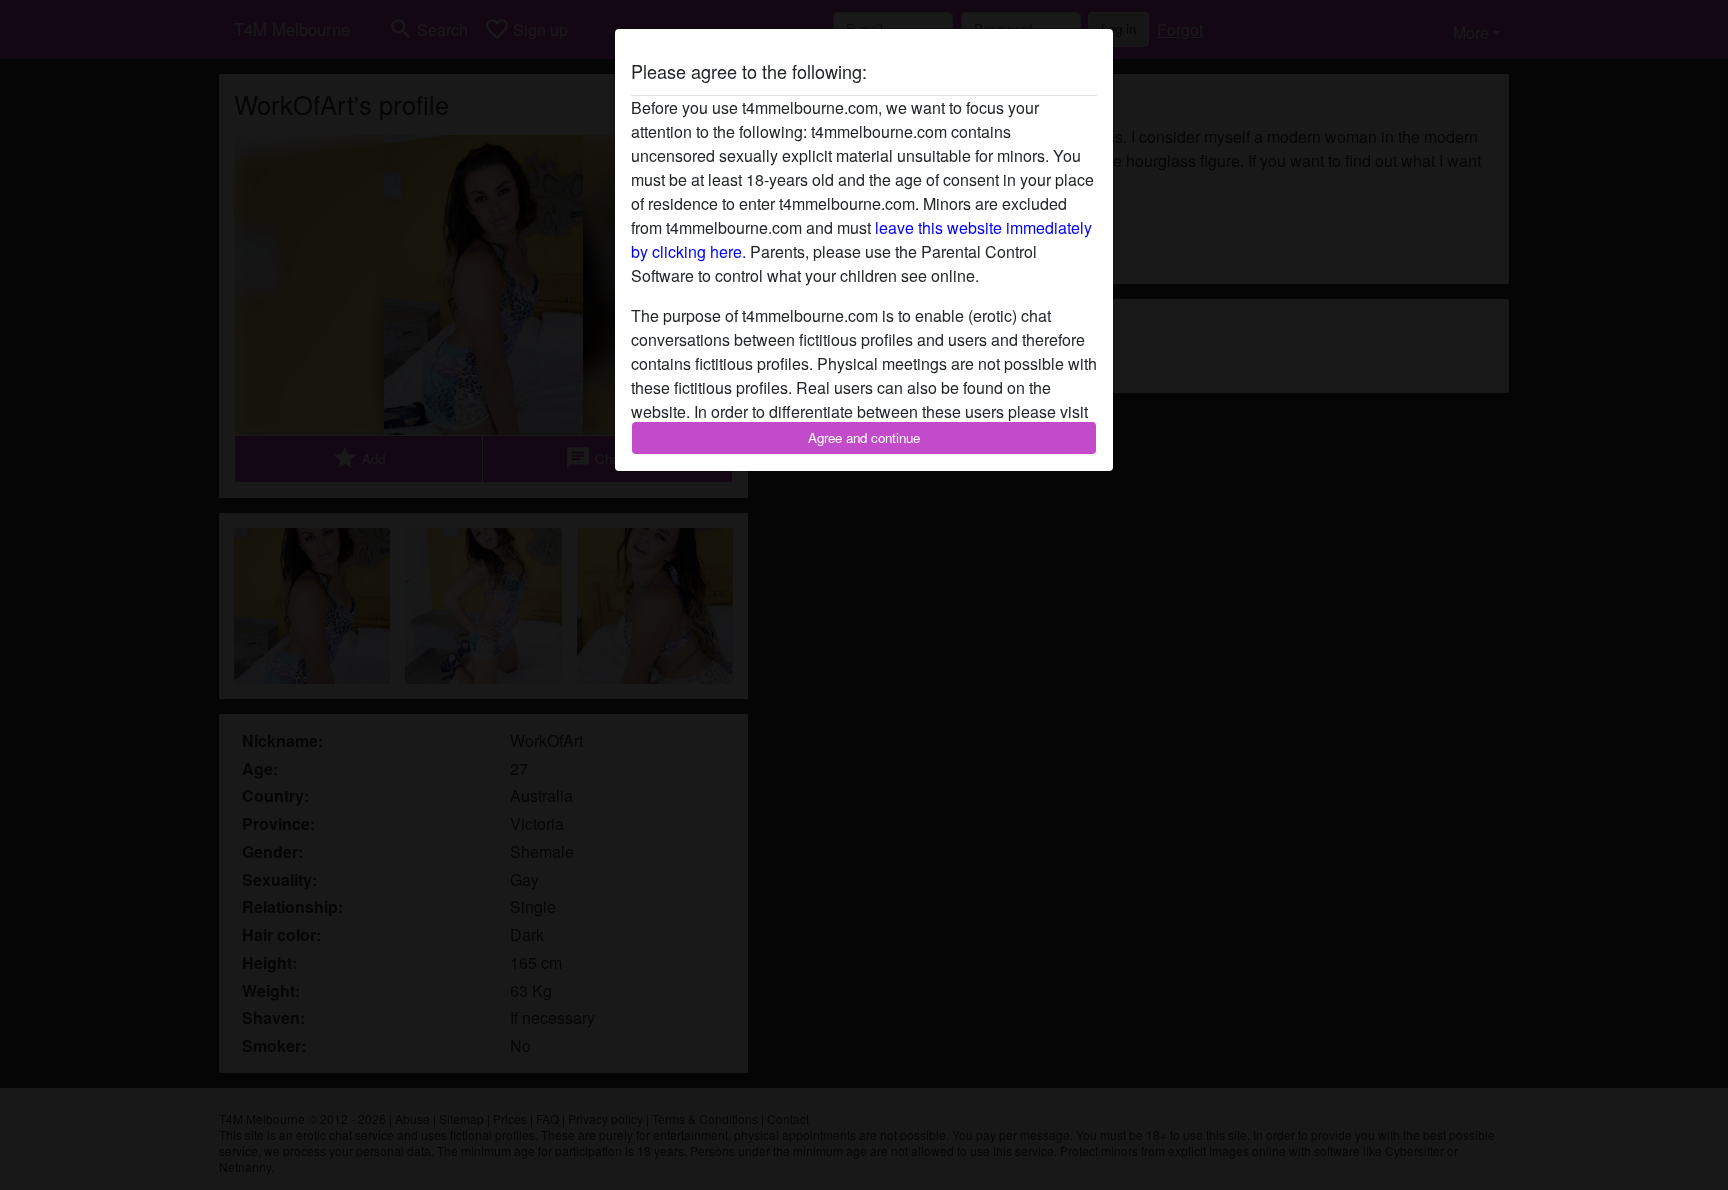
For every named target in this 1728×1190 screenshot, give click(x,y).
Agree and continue (864, 437)
